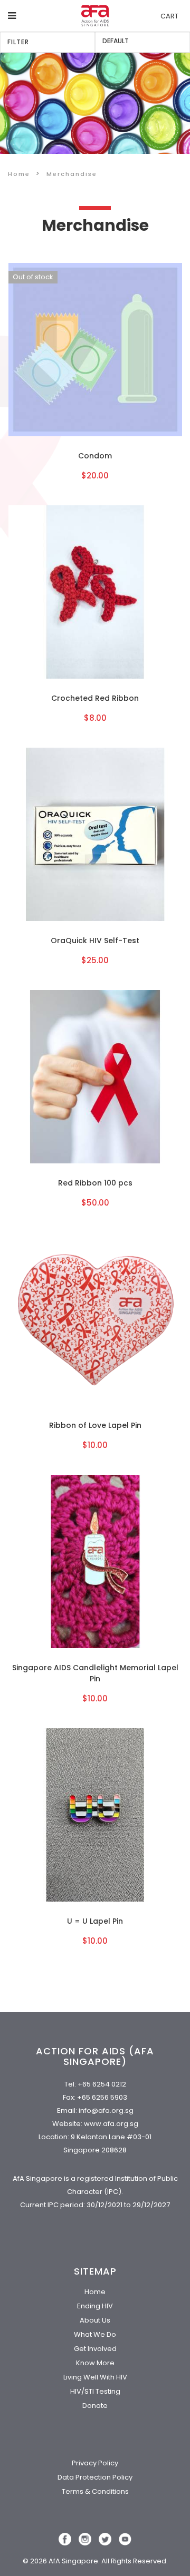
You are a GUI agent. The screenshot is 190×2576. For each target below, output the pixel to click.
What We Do (95, 2334)
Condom (95, 456)
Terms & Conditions (95, 2491)
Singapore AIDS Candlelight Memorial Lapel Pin (95, 1673)
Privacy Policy (95, 2463)
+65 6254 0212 (102, 2084)
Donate (95, 2406)
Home (19, 174)
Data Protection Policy (95, 2477)
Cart (169, 16)
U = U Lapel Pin (95, 1921)
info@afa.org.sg (106, 2110)
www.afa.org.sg (111, 2124)
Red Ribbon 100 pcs (95, 1183)
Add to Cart (95, 350)
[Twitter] (105, 2539)
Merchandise (72, 174)
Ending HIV (95, 2306)
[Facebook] (65, 2539)
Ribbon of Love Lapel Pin (95, 1425)
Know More (95, 2363)
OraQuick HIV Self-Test (95, 941)
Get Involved (95, 2349)
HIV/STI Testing (95, 2391)
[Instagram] (85, 2539)
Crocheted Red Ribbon (95, 698)
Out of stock (33, 277)
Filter (18, 42)
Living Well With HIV (95, 2377)
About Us (95, 2320)
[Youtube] (125, 2539)
